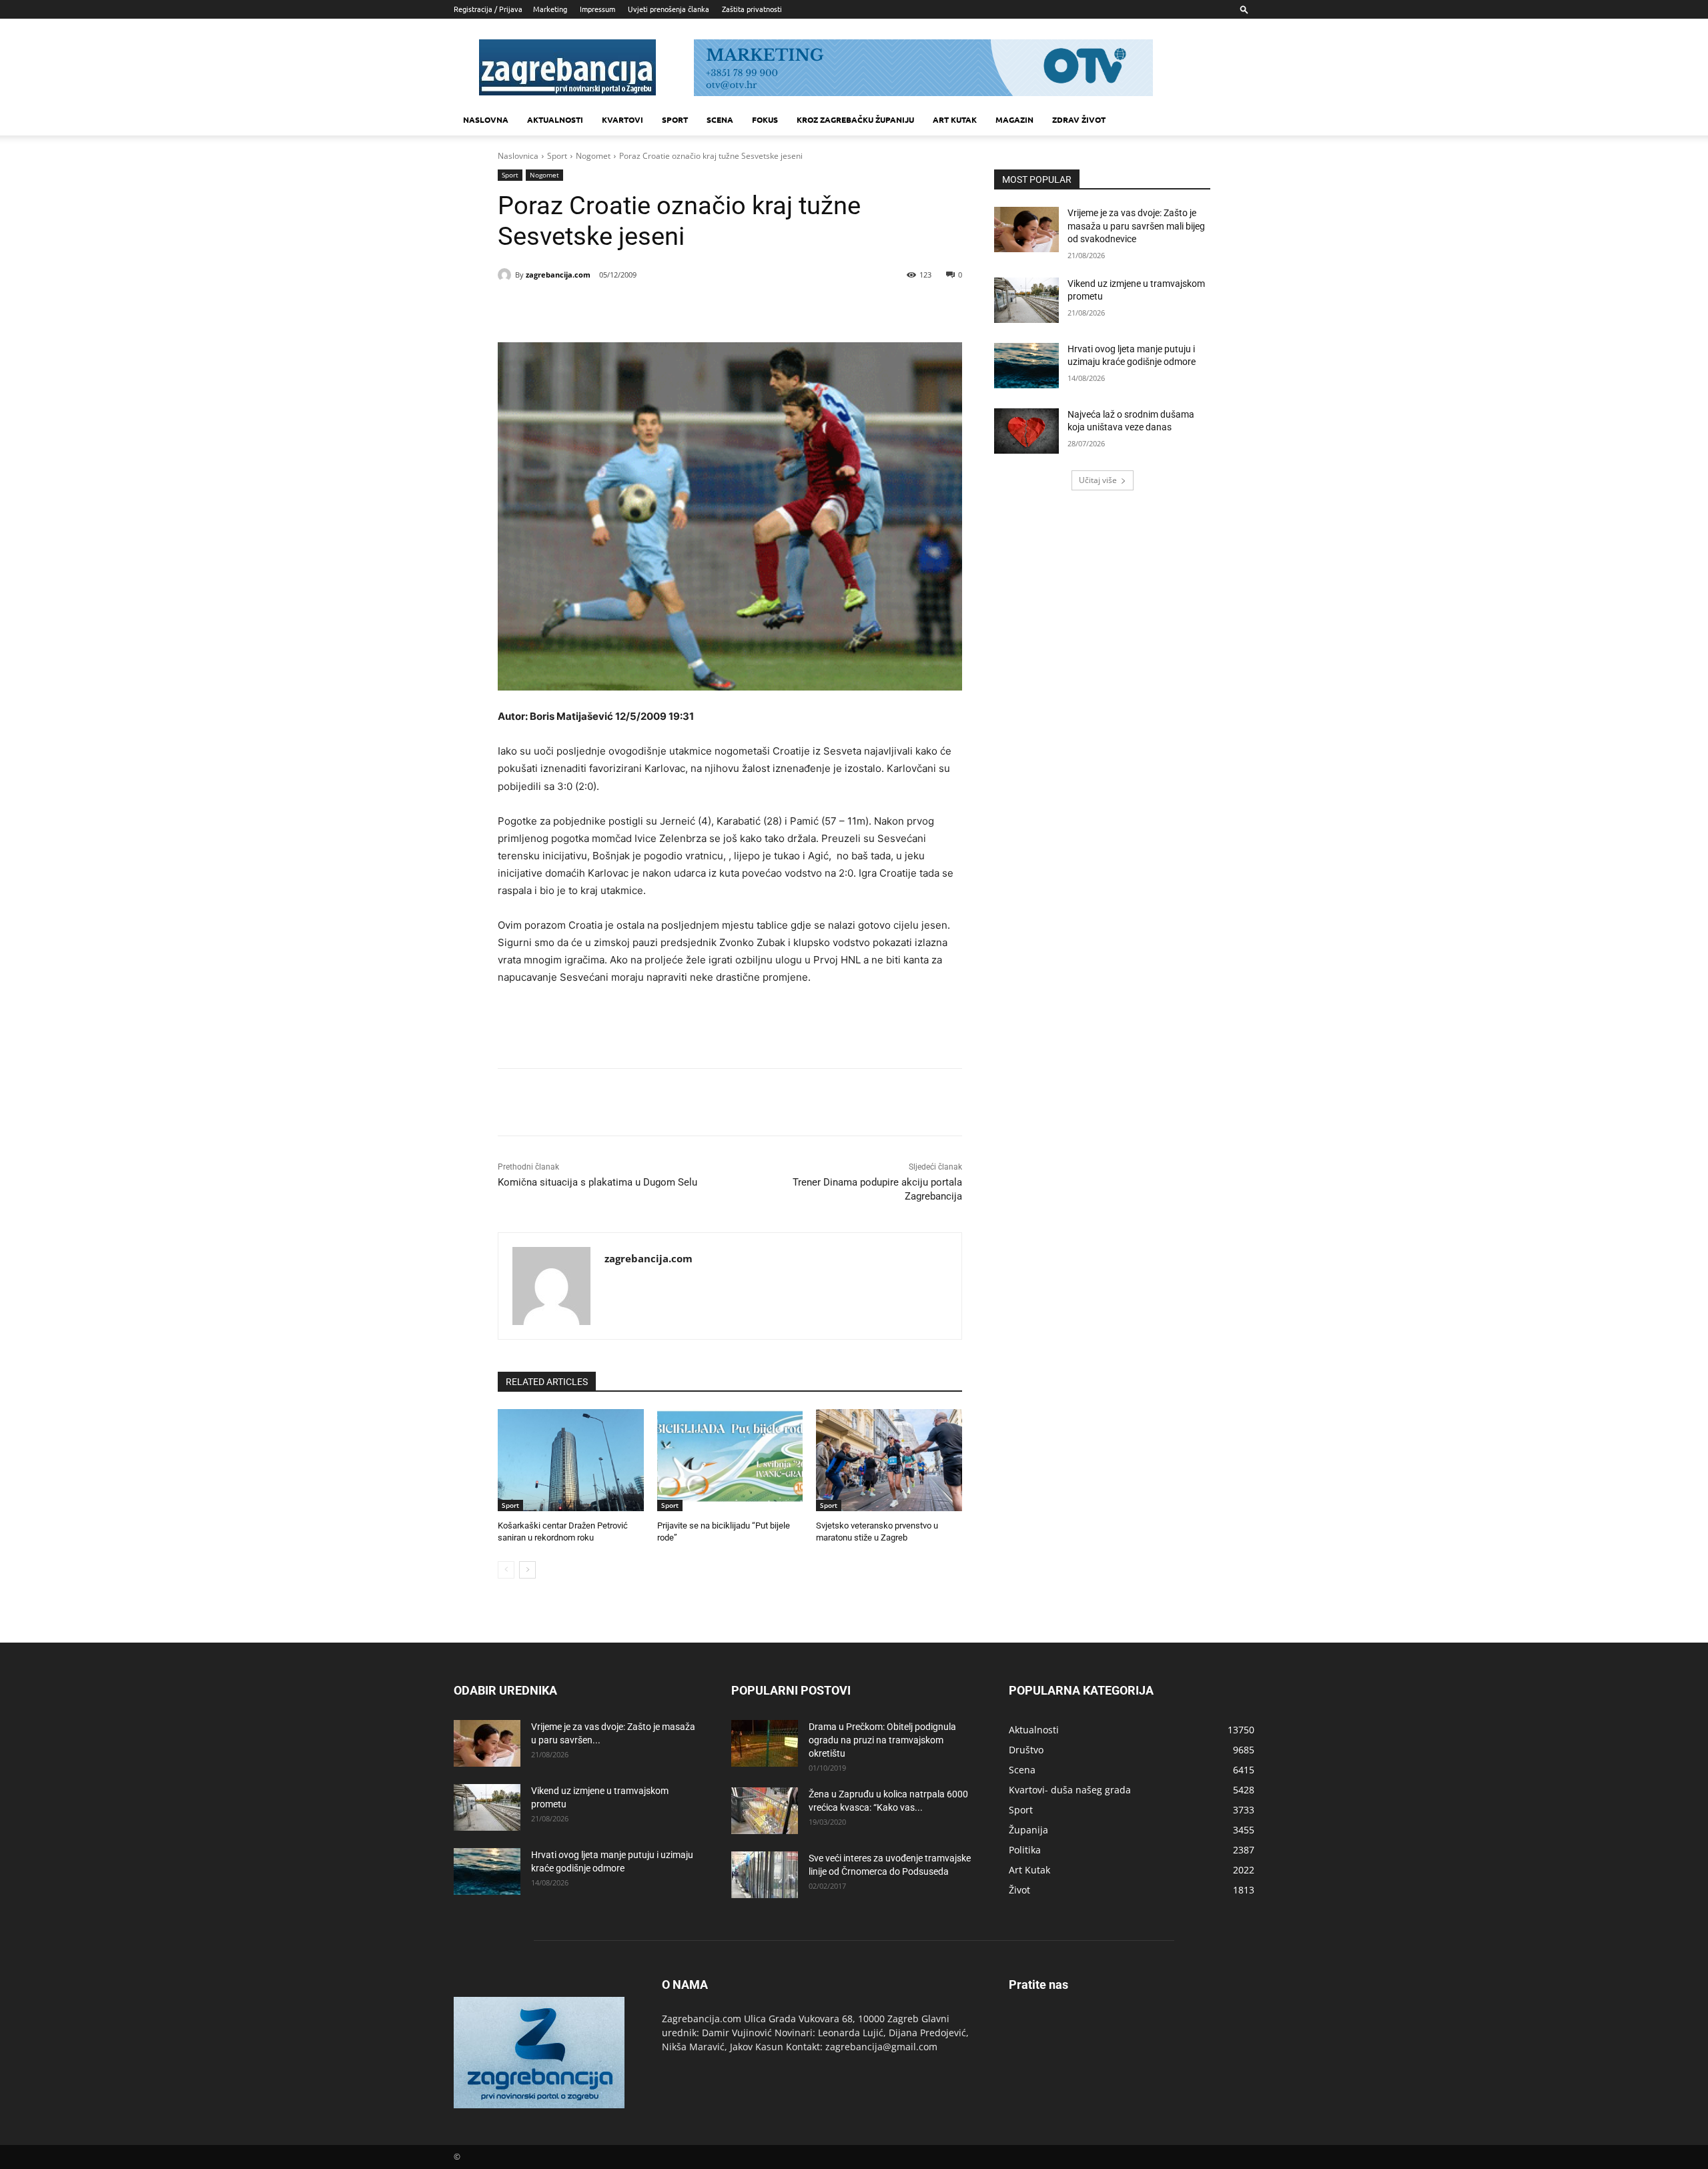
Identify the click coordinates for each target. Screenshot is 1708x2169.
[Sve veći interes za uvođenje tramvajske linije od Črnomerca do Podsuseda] (765, 1875)
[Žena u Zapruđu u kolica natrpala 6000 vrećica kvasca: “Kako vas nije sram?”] (765, 1811)
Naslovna (486, 119)
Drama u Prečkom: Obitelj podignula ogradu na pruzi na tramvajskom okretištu (882, 1740)
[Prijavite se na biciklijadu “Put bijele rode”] (730, 1460)
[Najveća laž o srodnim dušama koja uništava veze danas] (1026, 431)
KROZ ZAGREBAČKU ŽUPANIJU (855, 119)
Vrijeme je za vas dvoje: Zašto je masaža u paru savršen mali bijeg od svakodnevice (1136, 226)
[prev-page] (506, 1570)
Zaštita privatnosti (752, 9)
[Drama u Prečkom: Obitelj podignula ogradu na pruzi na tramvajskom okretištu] (765, 1743)
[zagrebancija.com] (506, 275)
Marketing (550, 9)
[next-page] (527, 1570)
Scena (720, 119)
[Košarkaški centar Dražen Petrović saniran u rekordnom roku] (571, 1460)
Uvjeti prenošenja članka (669, 9)
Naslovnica (518, 156)
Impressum (597, 9)
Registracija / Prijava (488, 9)
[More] (711, 309)
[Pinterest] (649, 309)
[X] (618, 309)
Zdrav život (1079, 119)
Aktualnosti (555, 119)
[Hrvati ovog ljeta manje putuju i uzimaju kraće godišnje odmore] (1026, 366)
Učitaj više (1098, 480)
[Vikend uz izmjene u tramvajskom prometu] (1026, 300)
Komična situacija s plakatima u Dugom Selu (597, 1182)
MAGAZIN (1014, 119)
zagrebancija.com (558, 275)
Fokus (765, 119)
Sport (675, 119)
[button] (1244, 9)
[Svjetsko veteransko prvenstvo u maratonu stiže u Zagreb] (889, 1460)
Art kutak (955, 119)
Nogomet (593, 156)
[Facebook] (587, 309)
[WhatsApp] (679, 309)
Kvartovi (622, 119)
